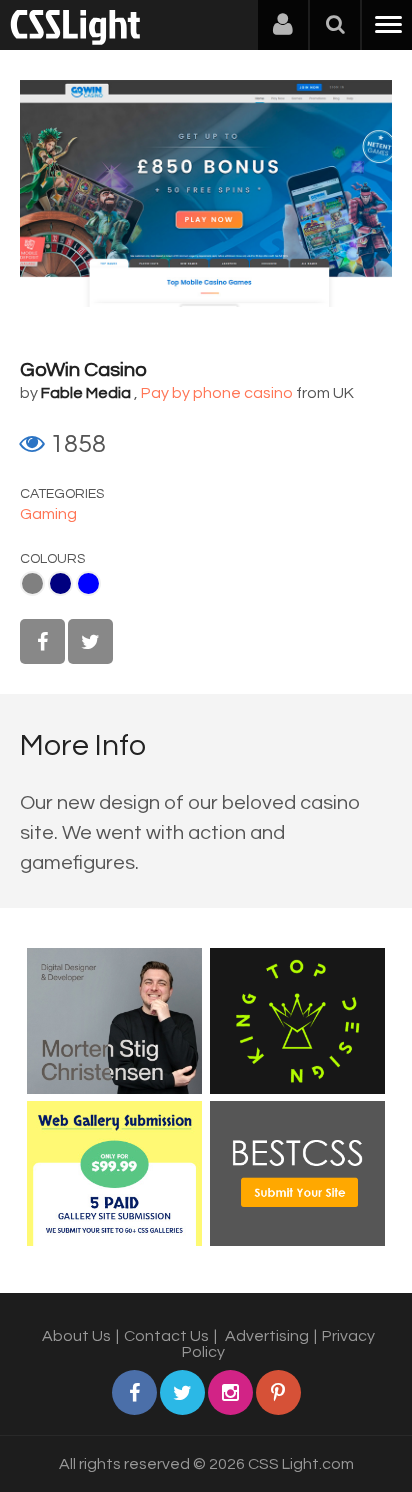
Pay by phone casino (217, 393)
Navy (60, 583)
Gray (32, 583)
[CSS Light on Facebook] (42, 641)
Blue (88, 583)
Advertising (267, 1336)
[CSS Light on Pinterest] (278, 1392)
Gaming (48, 514)
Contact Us (166, 1336)
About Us (76, 1336)
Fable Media (86, 393)
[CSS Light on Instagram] (230, 1392)
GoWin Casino (83, 370)
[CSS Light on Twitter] (90, 641)
